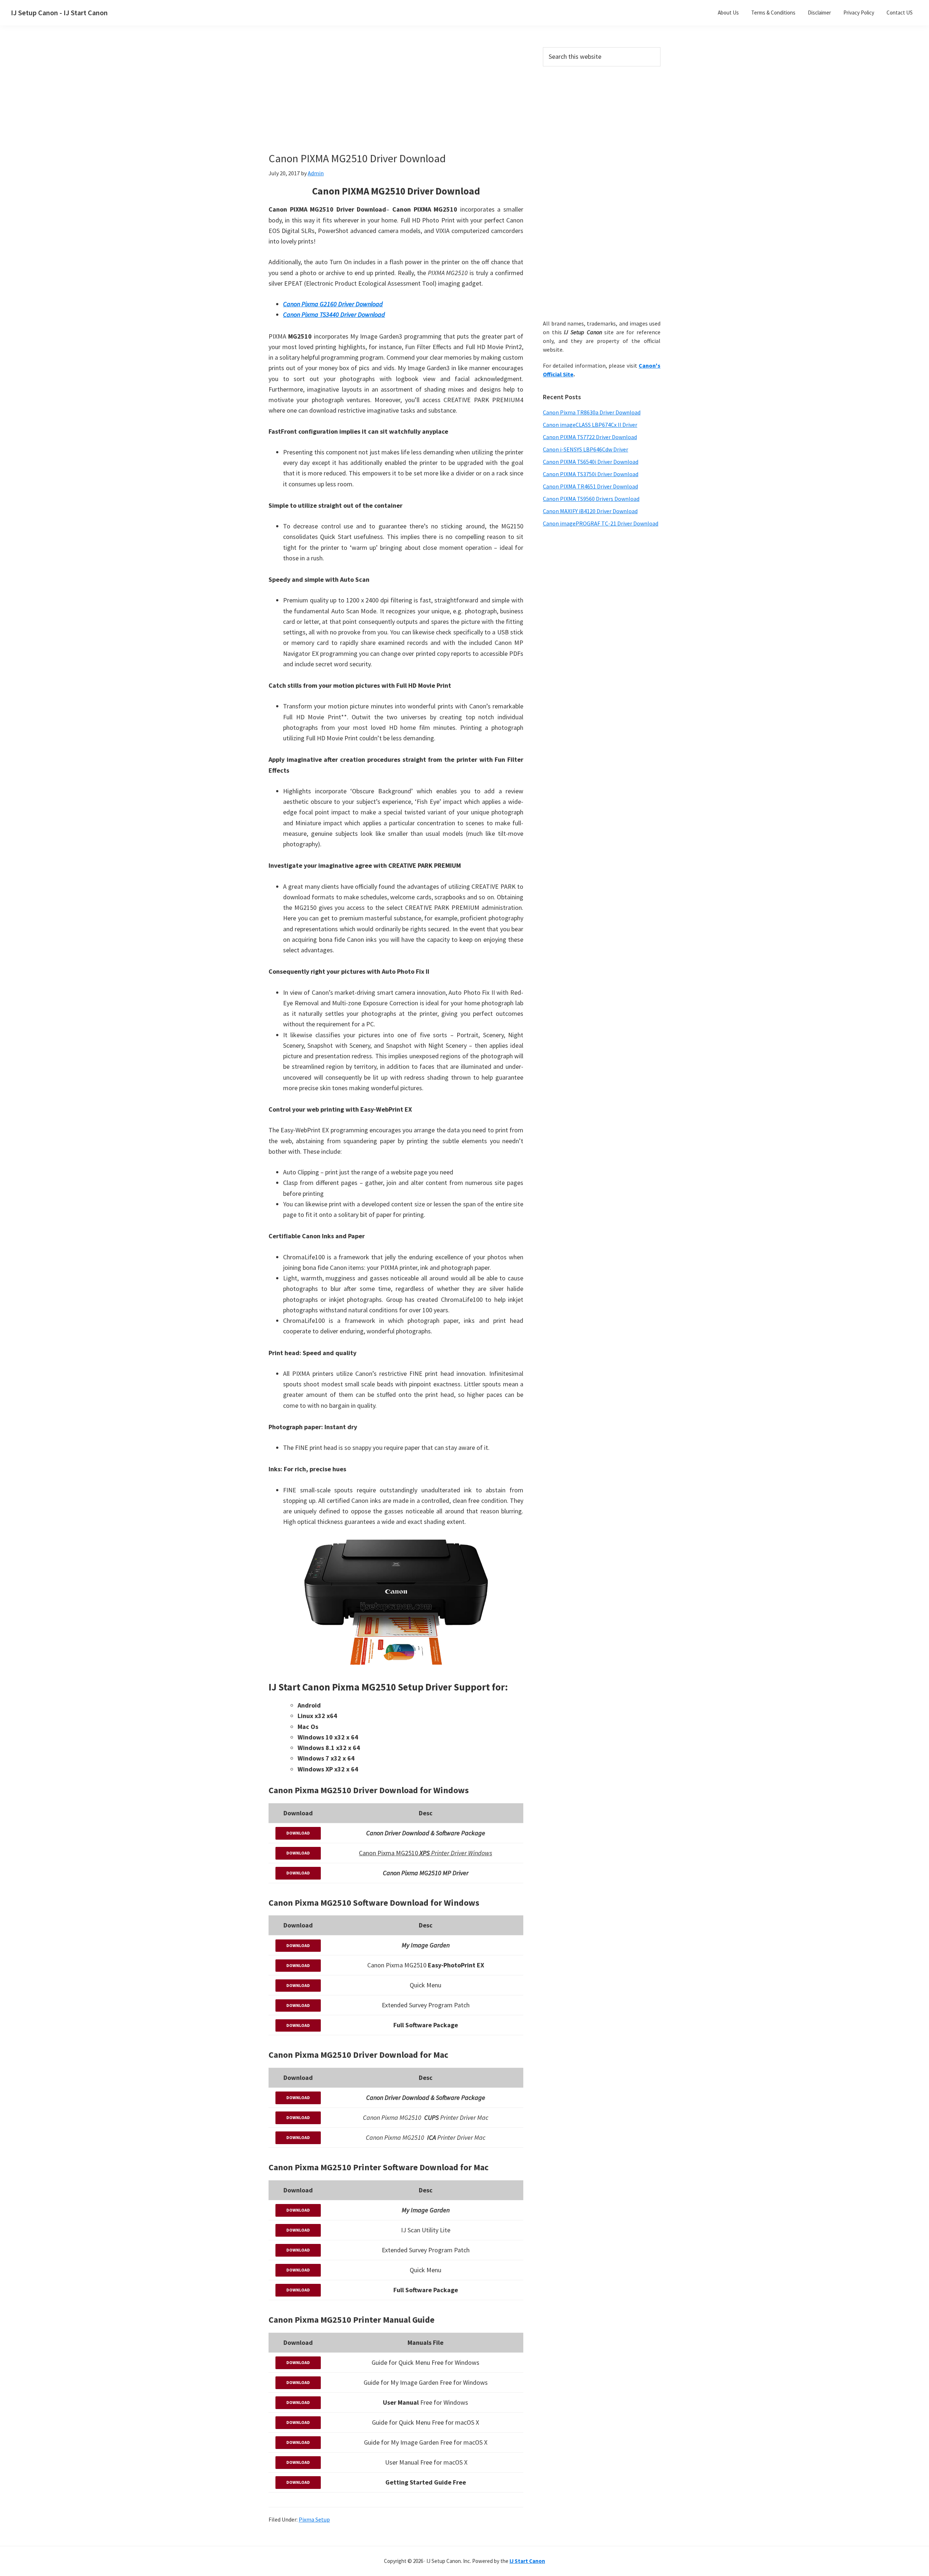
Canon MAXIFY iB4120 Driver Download (590, 511)
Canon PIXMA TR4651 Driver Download (590, 486)
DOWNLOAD (298, 1833)
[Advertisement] (396, 101)
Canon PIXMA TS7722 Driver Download (590, 437)
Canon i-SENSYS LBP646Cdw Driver (586, 449)
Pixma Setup (314, 2519)
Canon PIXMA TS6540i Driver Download (591, 462)
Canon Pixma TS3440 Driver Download (334, 314)
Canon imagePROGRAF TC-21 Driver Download (601, 523)
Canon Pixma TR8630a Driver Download (592, 412)
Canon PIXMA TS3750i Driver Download (591, 474)
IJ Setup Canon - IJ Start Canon (59, 13)
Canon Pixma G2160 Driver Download (333, 304)
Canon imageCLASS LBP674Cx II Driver (590, 425)
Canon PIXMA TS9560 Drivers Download (591, 499)
